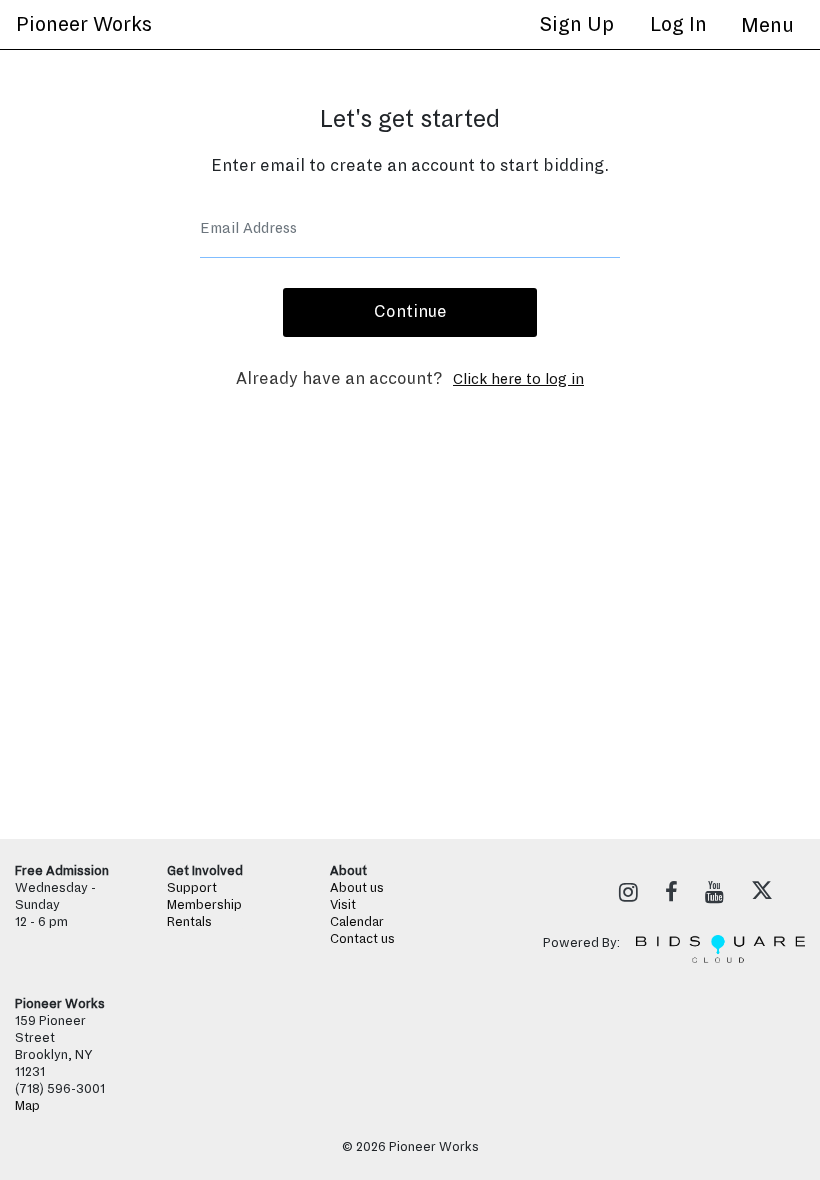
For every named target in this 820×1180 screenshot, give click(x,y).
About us (357, 888)
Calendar (357, 922)
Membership (204, 905)
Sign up (576, 24)
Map (27, 1106)
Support (192, 888)
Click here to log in (518, 379)
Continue (410, 312)
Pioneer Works (84, 24)
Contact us (362, 939)
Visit (343, 905)
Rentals (189, 922)
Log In (678, 24)
